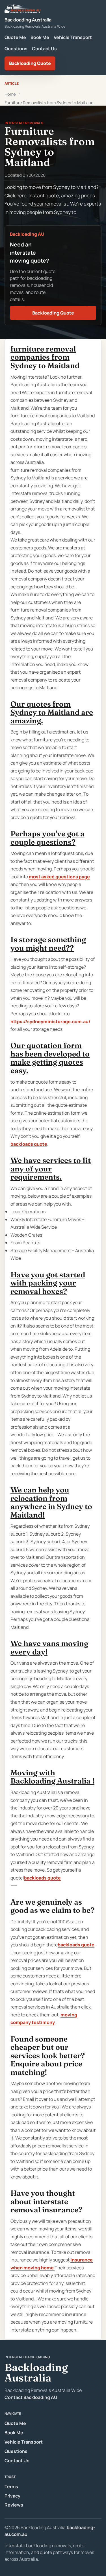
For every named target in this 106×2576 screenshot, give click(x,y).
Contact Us (44, 49)
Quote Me (15, 37)
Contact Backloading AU (31, 2397)
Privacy (12, 2496)
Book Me (40, 37)
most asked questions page (59, 877)
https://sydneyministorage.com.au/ (50, 1021)
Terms (11, 2487)
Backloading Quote (30, 63)
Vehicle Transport (73, 37)
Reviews (14, 2505)
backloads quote (29, 1144)
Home (10, 94)
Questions (16, 49)
